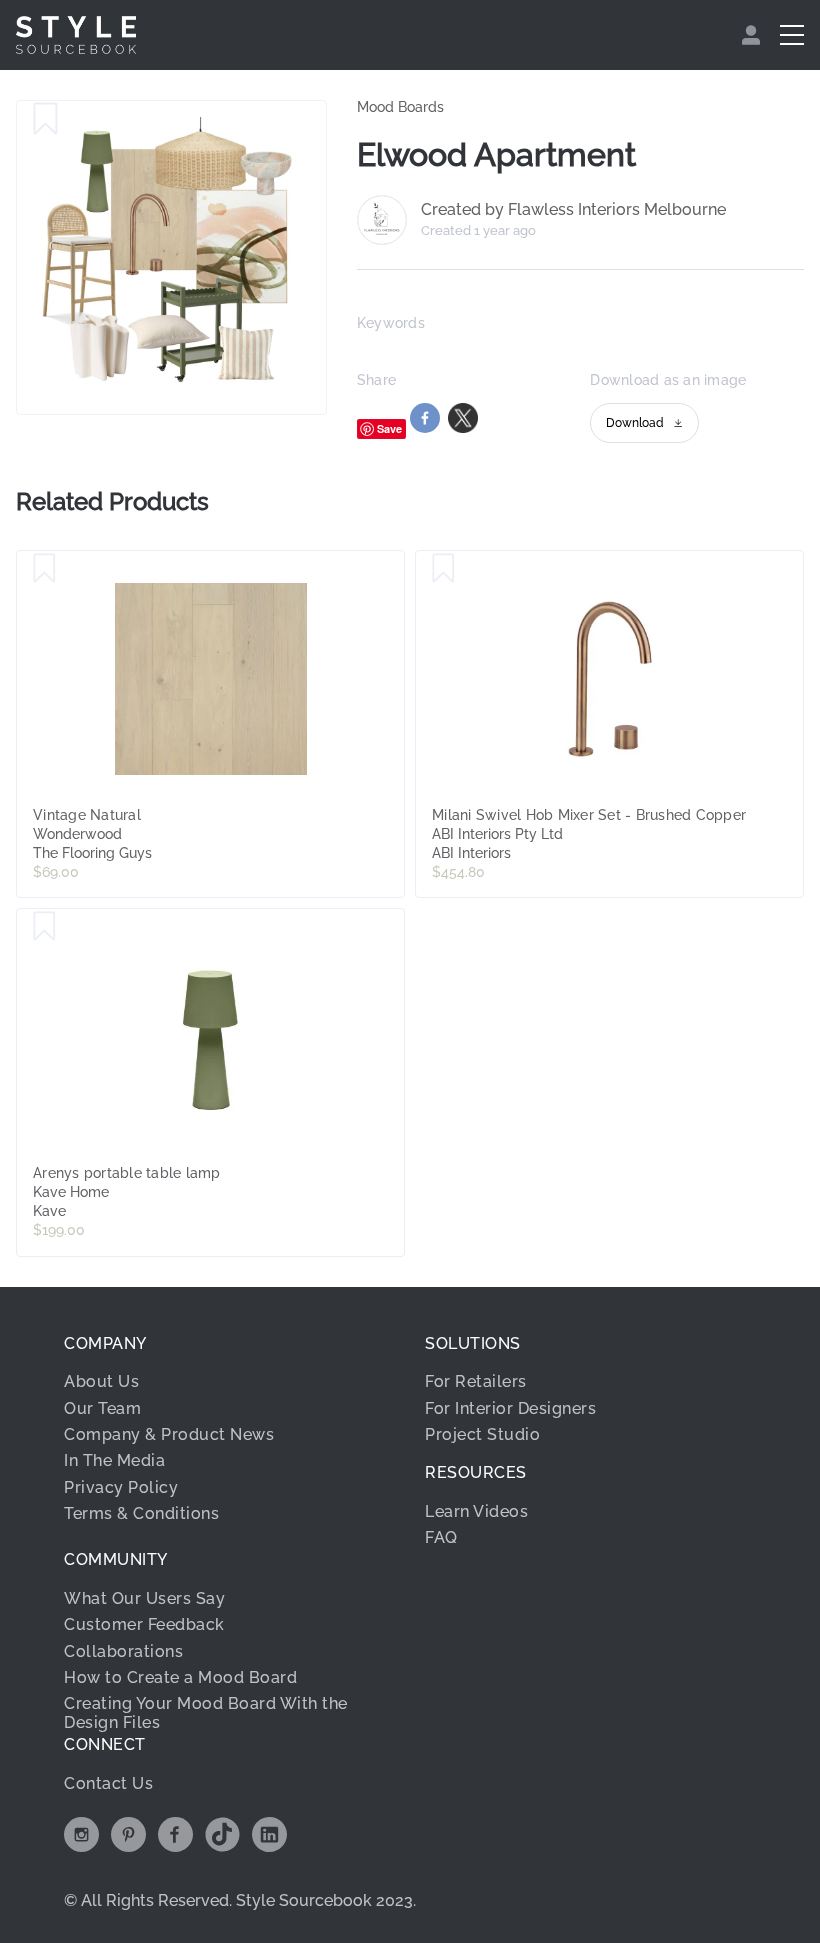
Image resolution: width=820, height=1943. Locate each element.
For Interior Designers (510, 1408)
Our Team (102, 1408)
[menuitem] (753, 35)
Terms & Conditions (141, 1513)
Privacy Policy (121, 1487)
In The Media (114, 1460)
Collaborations (123, 1651)
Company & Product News (169, 1434)
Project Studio (482, 1434)
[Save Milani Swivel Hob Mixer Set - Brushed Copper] (443, 569)
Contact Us (108, 1783)
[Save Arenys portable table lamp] (44, 927)
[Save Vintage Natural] (44, 569)
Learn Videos (476, 1511)
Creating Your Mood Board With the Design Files (206, 1712)
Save (389, 428)
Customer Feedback (144, 1624)
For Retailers (476, 1381)
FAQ (441, 1537)
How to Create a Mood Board (180, 1677)
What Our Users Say (144, 1598)
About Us (101, 1381)
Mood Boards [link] (400, 107)
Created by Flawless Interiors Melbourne (573, 210)
